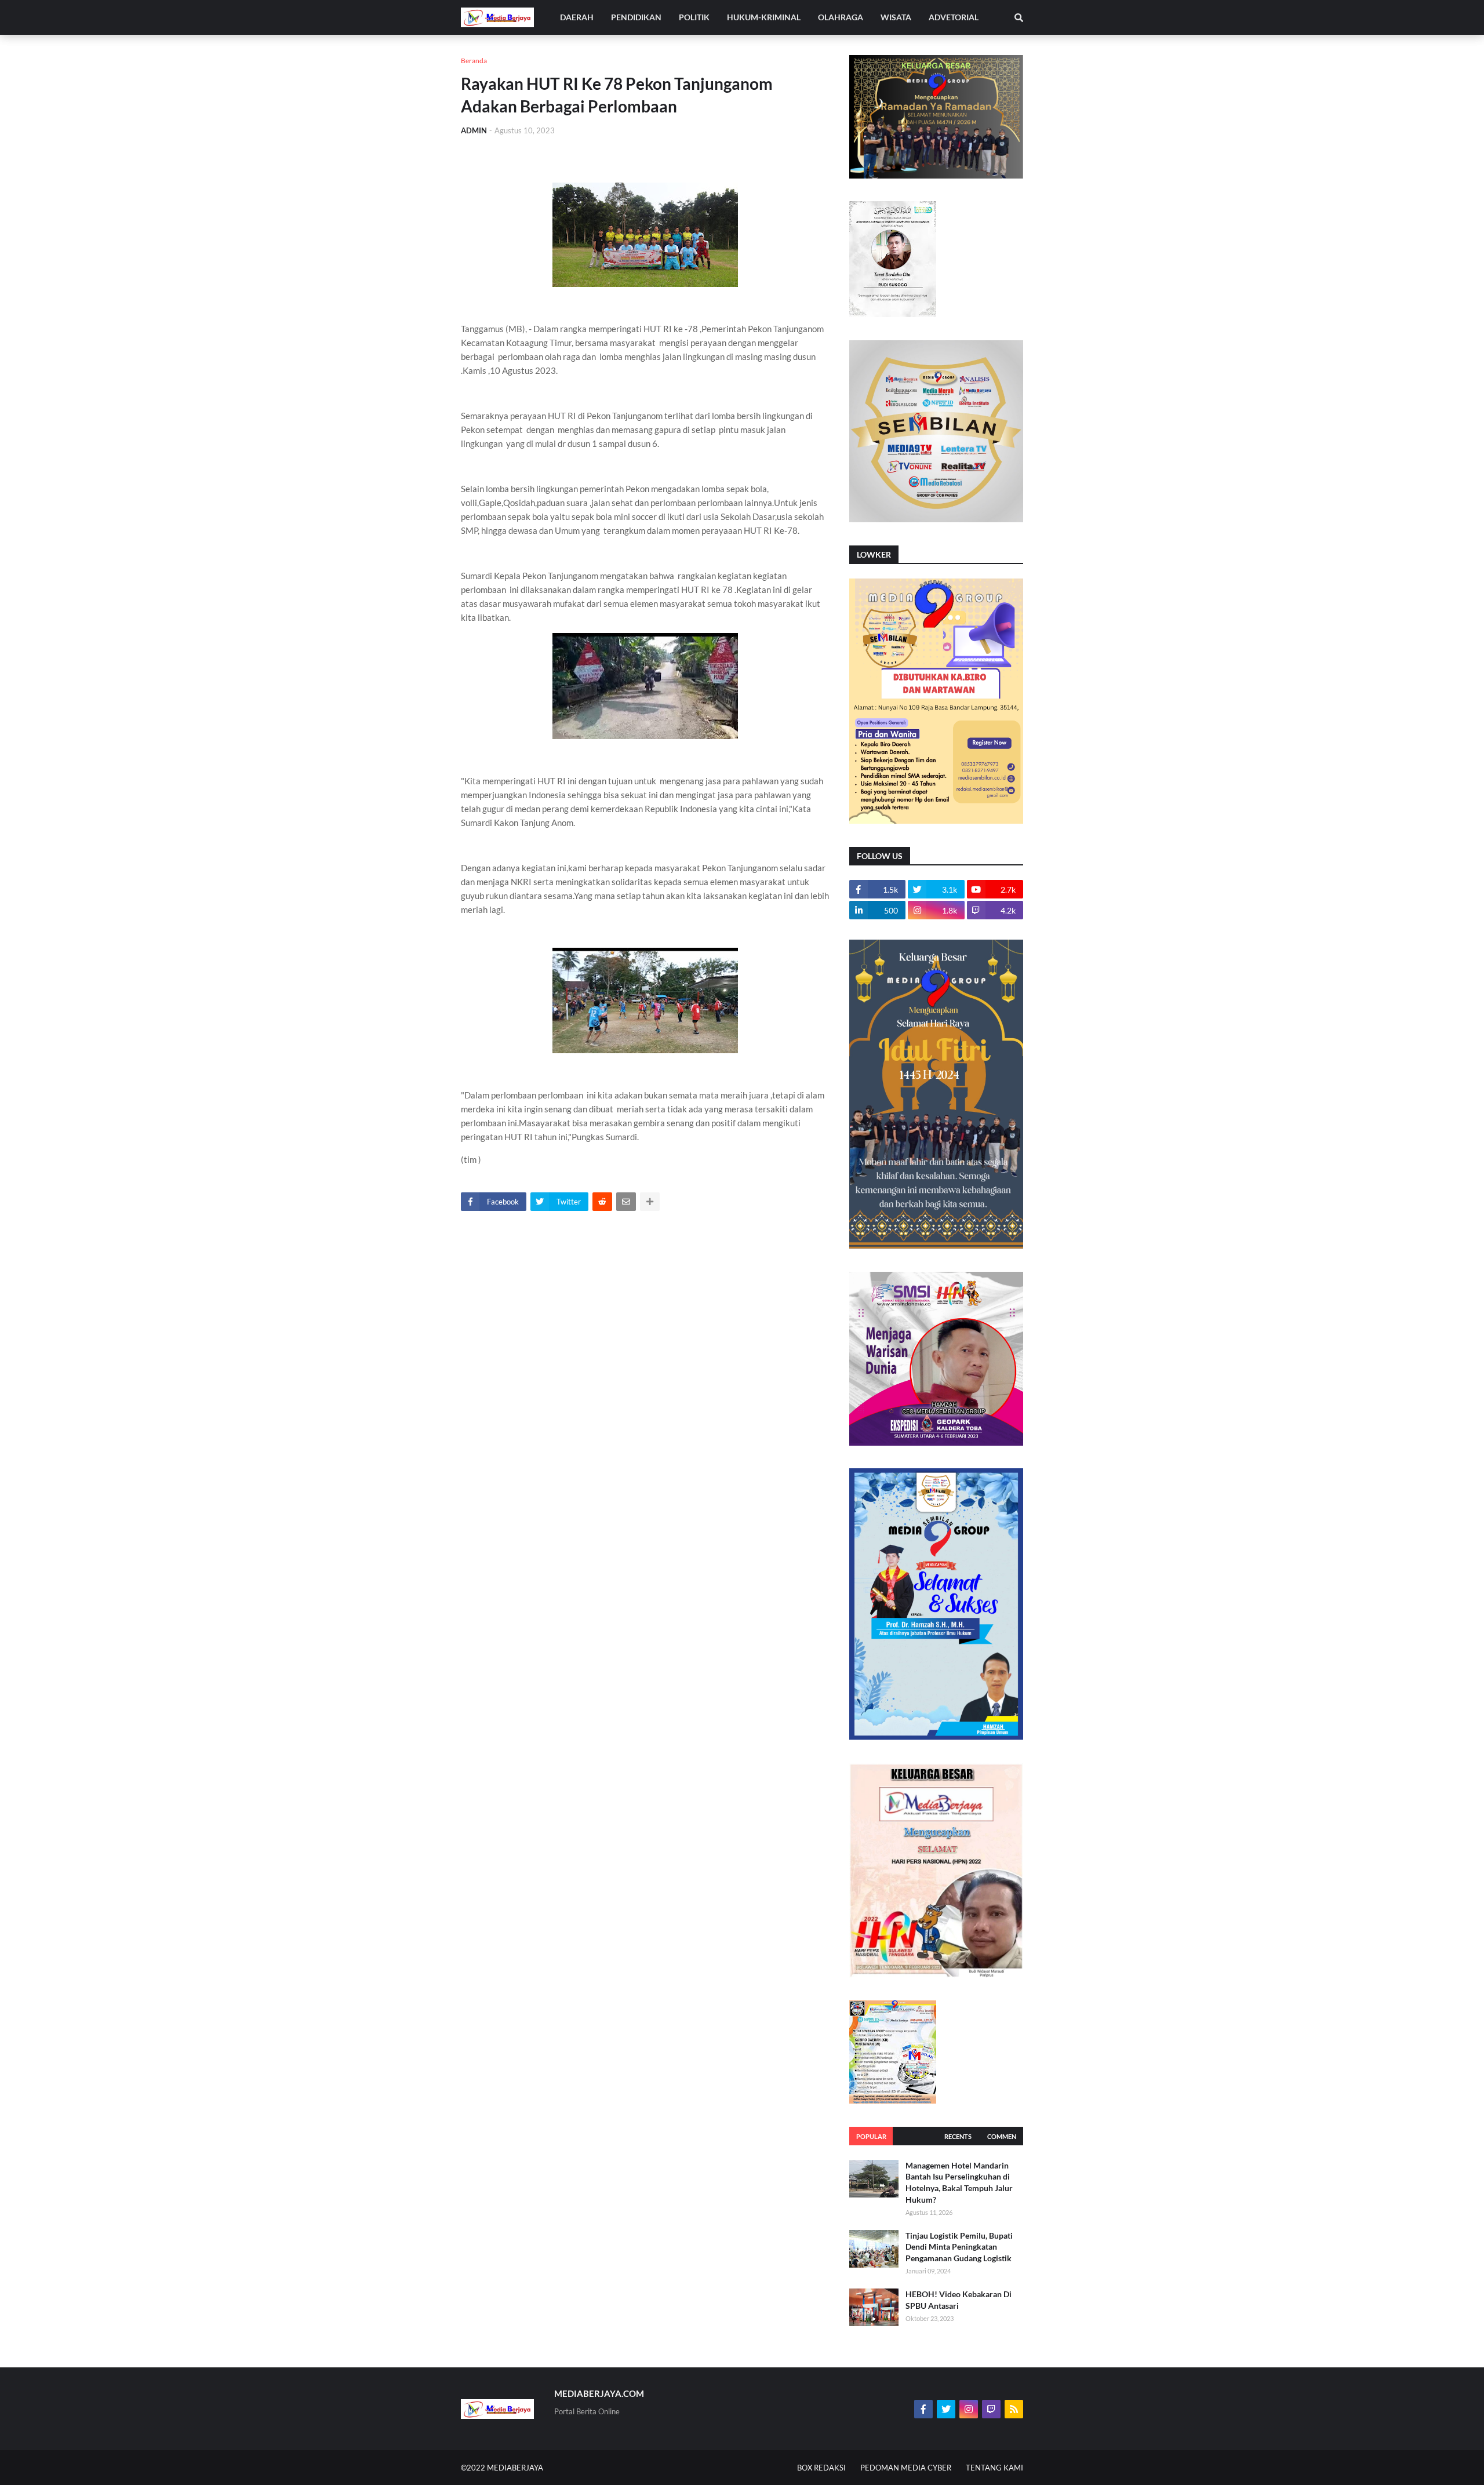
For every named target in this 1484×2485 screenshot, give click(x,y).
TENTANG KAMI (994, 2468)
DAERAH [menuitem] (577, 17)
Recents (958, 2136)
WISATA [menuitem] (896, 17)
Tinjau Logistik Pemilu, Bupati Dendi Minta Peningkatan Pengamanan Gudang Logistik (959, 2247)
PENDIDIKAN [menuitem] (636, 17)
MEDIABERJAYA (515, 2468)
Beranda (474, 61)
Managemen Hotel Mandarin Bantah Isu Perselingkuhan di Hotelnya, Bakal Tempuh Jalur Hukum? (959, 2182)
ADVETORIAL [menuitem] (954, 17)
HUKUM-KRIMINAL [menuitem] (764, 17)
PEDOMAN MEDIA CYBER (906, 2468)
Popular (871, 2136)
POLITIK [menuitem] (694, 17)
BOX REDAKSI (821, 2468)
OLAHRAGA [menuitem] (841, 17)
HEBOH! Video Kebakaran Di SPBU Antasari (959, 2300)
